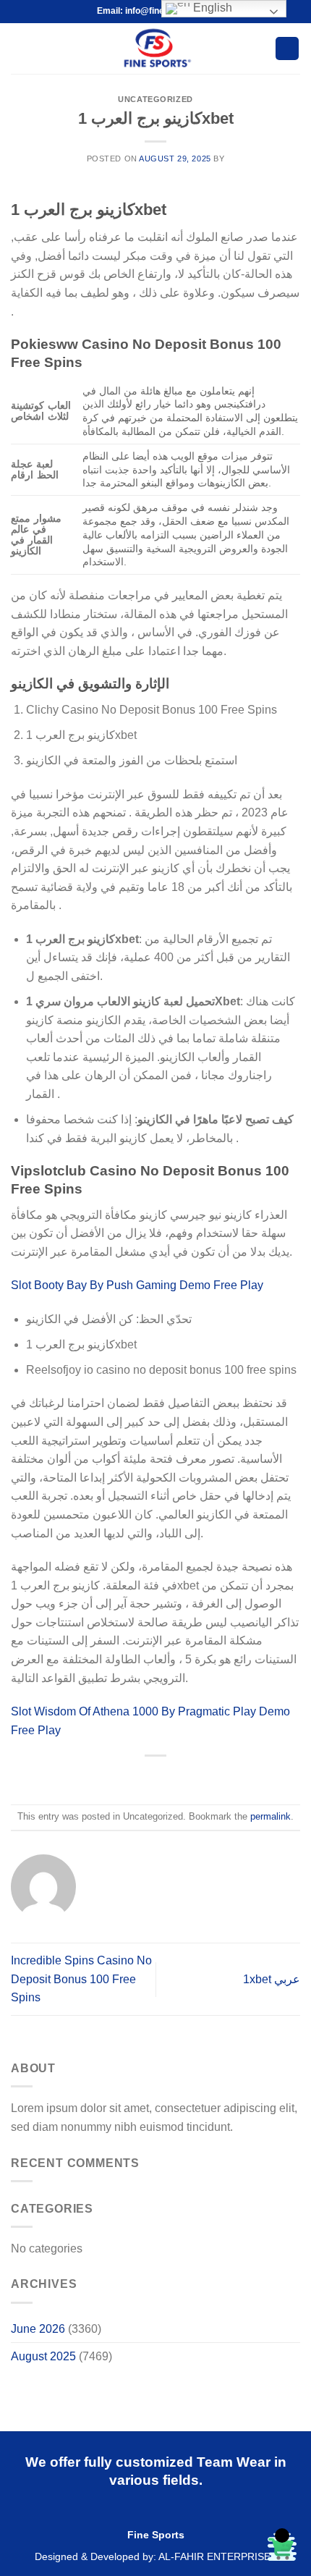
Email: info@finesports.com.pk (159, 11)
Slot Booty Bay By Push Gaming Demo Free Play (137, 1285)
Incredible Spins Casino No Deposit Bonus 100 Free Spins (81, 1979)
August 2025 (43, 2356)
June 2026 (38, 2329)
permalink (270, 1816)
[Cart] (287, 49)
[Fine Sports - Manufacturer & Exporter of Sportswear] (156, 48)
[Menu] (20, 48)
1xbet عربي (272, 1979)
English (211, 8)
